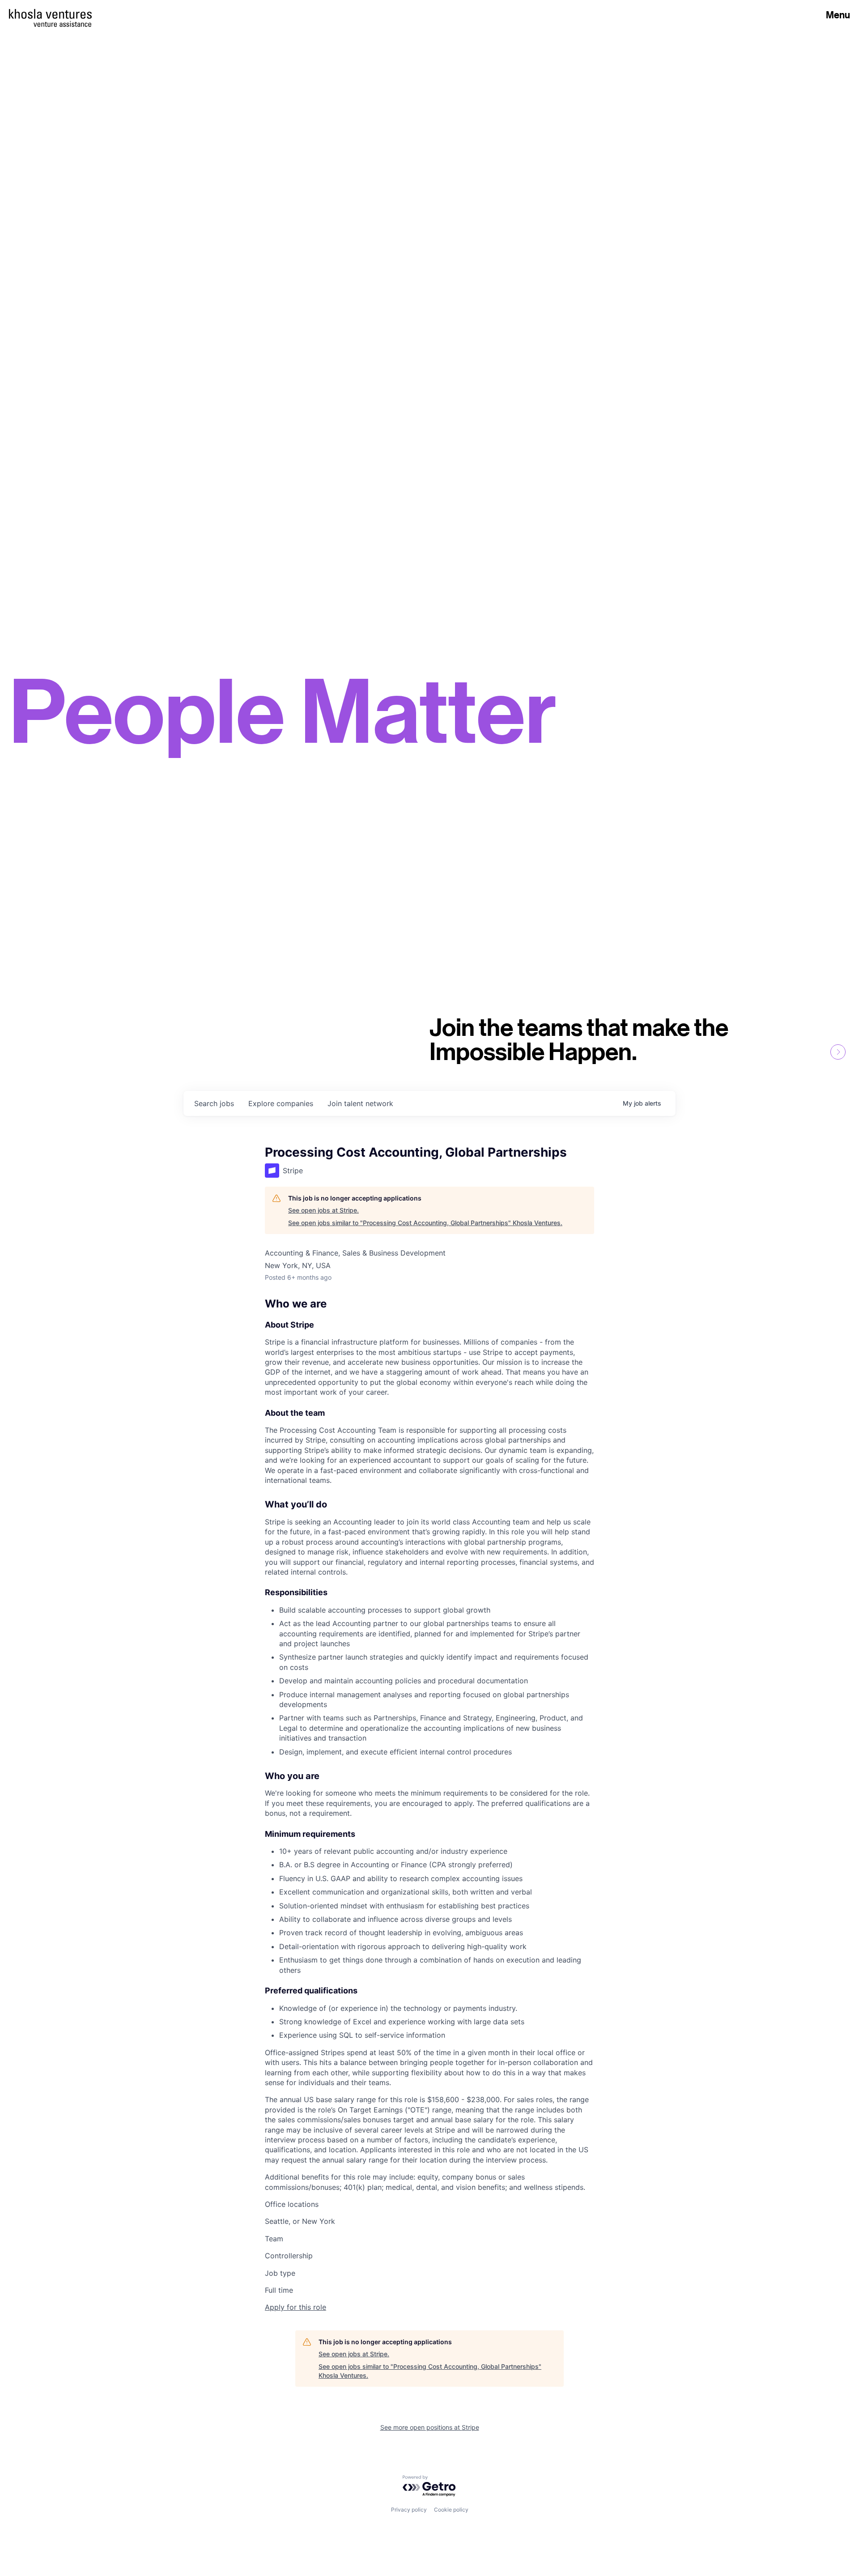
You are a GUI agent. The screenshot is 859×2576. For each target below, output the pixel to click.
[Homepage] (50, 14)
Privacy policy (409, 2510)
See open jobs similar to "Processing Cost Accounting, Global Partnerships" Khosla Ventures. (425, 1223)
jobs (214, 1103)
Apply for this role (296, 2307)
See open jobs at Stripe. (323, 1210)
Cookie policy (451, 2510)
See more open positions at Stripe (430, 2427)
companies (281, 1103)
